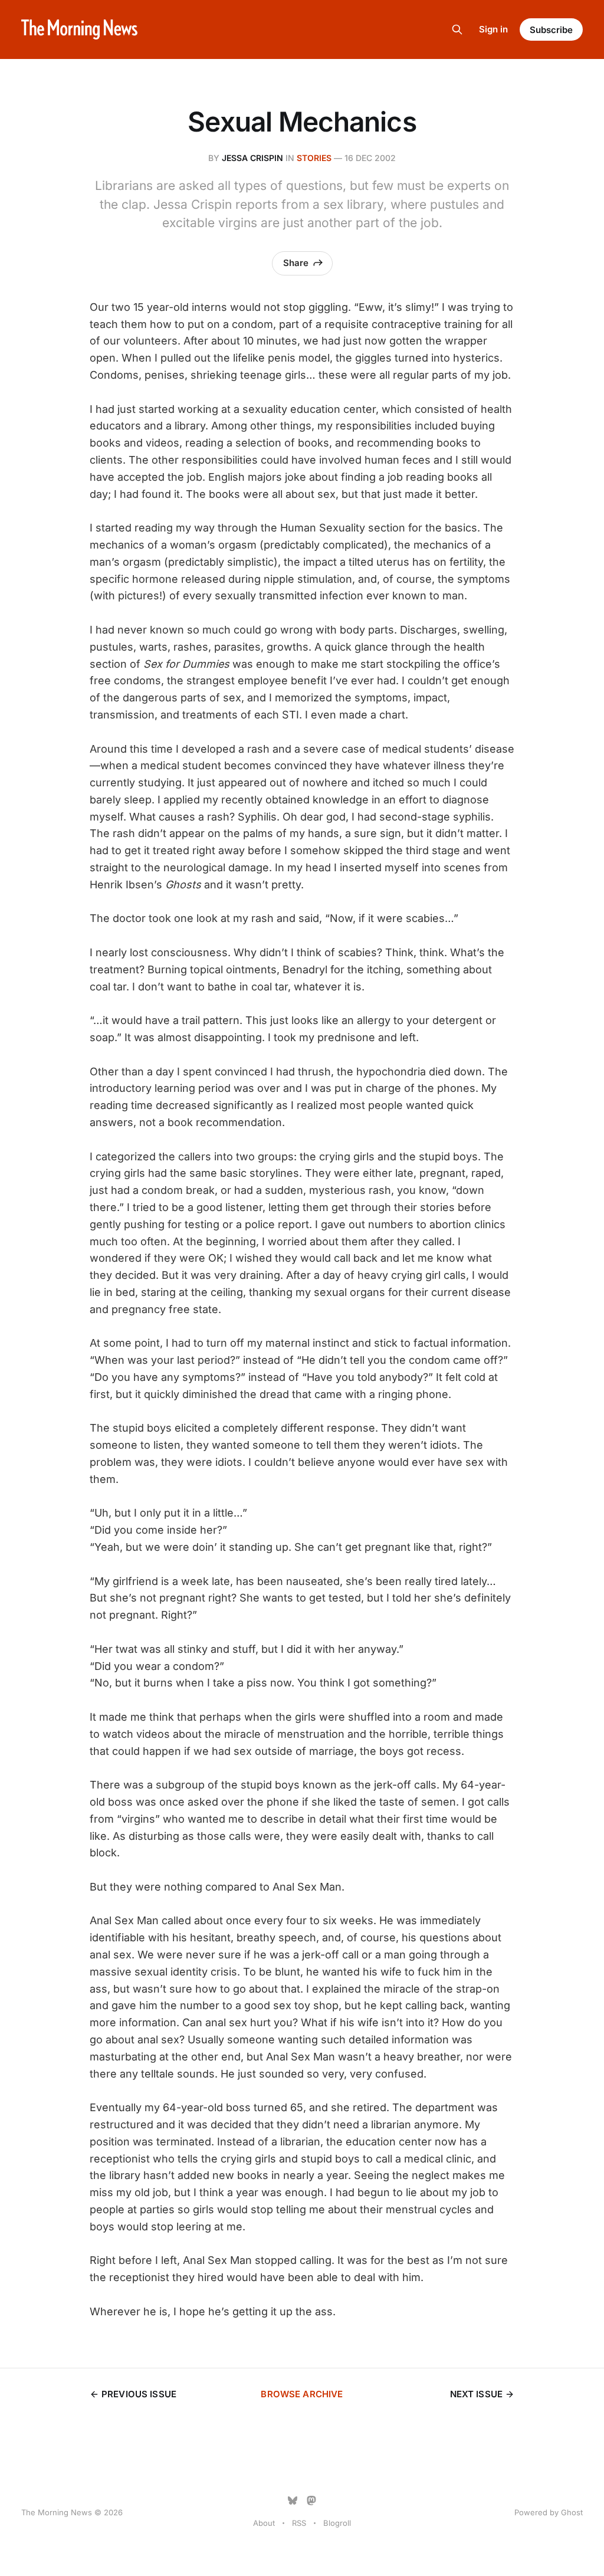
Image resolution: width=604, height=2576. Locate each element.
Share (296, 263)
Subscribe (551, 30)
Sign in (493, 29)
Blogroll (337, 2523)
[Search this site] (457, 29)
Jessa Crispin (252, 158)
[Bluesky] (293, 2500)
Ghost (572, 2512)
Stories (314, 158)
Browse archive (302, 2394)
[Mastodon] (311, 2500)
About (264, 2523)
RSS (299, 2523)
